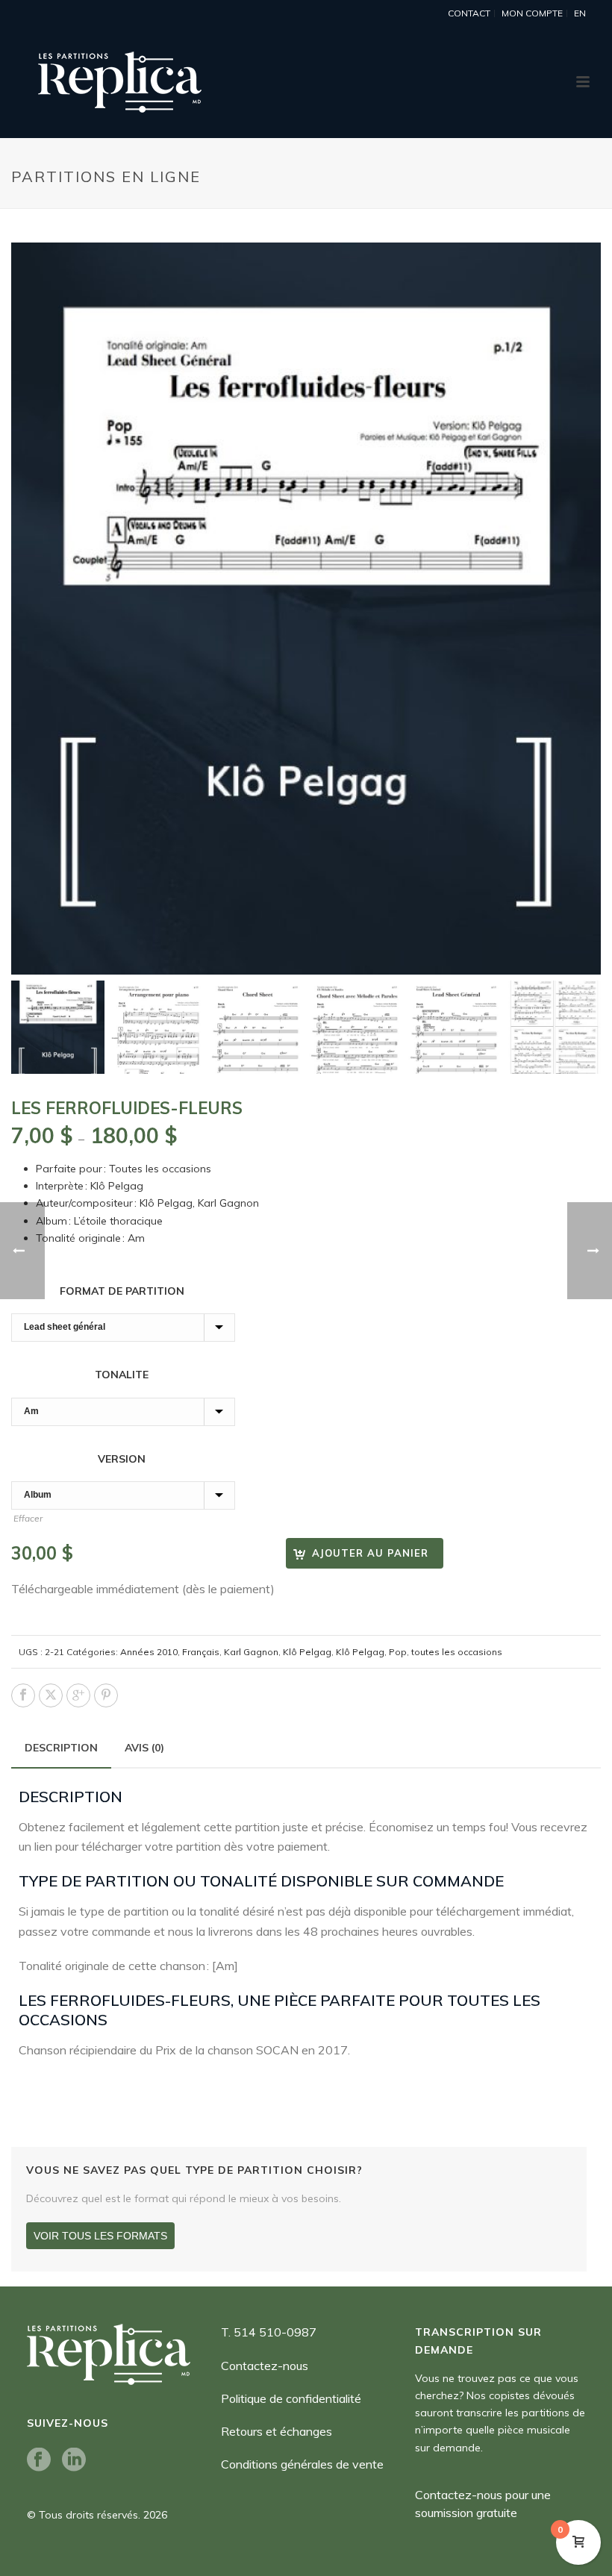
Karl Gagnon (251, 1652)
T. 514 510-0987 (269, 2332)
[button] (572, 272)
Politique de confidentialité (291, 2398)
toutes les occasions (457, 1652)
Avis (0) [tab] (144, 1748)
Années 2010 (149, 1652)
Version (123, 1459)
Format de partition (124, 1291)
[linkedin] (74, 2460)
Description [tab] (61, 1748)
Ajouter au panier (370, 1553)
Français (201, 1652)
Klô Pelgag (307, 1652)
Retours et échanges (277, 2431)
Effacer (28, 1518)
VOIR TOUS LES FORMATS (100, 2236)
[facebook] (39, 2460)
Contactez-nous (265, 2366)
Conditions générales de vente (302, 2464)
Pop (398, 1652)
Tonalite (123, 1375)
